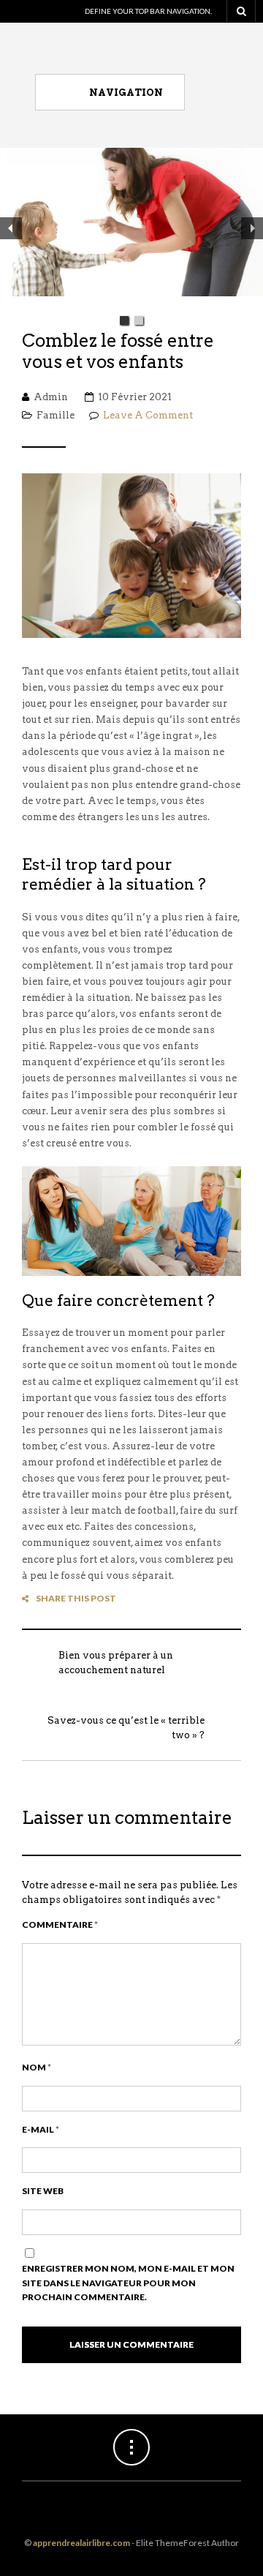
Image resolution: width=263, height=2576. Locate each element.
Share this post (76, 1598)
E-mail (41, 2129)
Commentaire (60, 1925)
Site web (43, 2191)
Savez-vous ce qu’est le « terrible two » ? (126, 1728)
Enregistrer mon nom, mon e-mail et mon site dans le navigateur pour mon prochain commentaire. (128, 2283)
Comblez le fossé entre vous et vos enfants (118, 352)
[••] (131, 228)
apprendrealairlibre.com (81, 2543)
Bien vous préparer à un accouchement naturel (116, 1663)
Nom (37, 2067)
